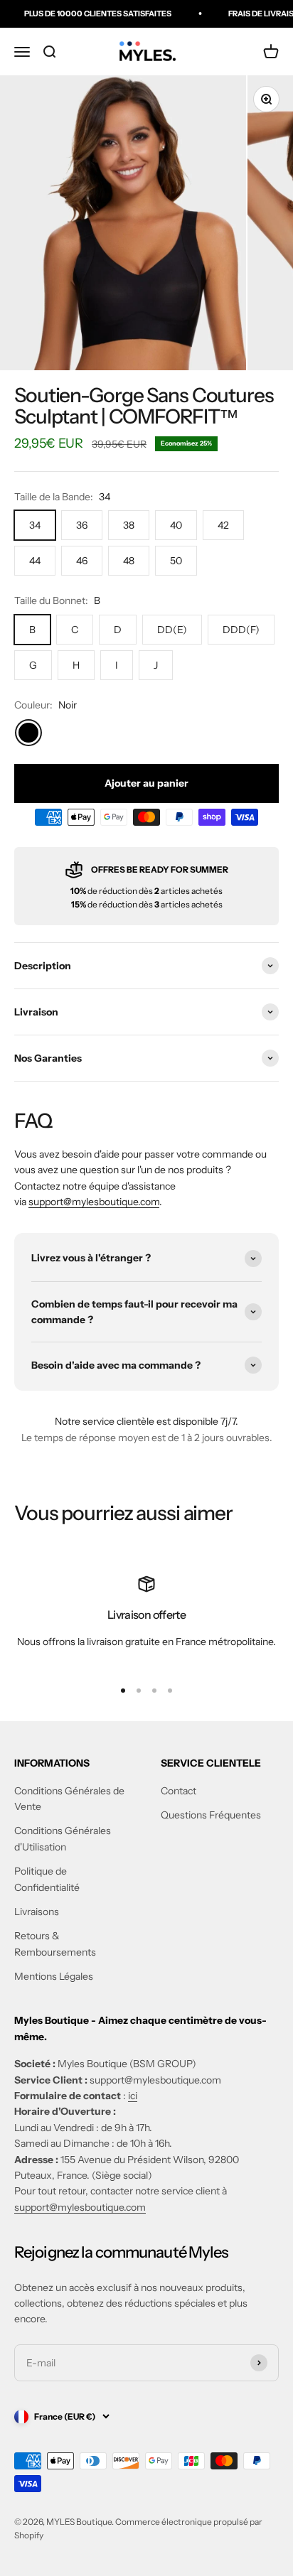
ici (133, 2096)
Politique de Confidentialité (47, 1879)
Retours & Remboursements (55, 1944)
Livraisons (37, 1912)
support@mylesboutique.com (94, 1202)
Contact (179, 1791)
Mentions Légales (54, 1976)
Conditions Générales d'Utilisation (63, 1838)
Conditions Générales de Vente (69, 1799)
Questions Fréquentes (211, 1815)
